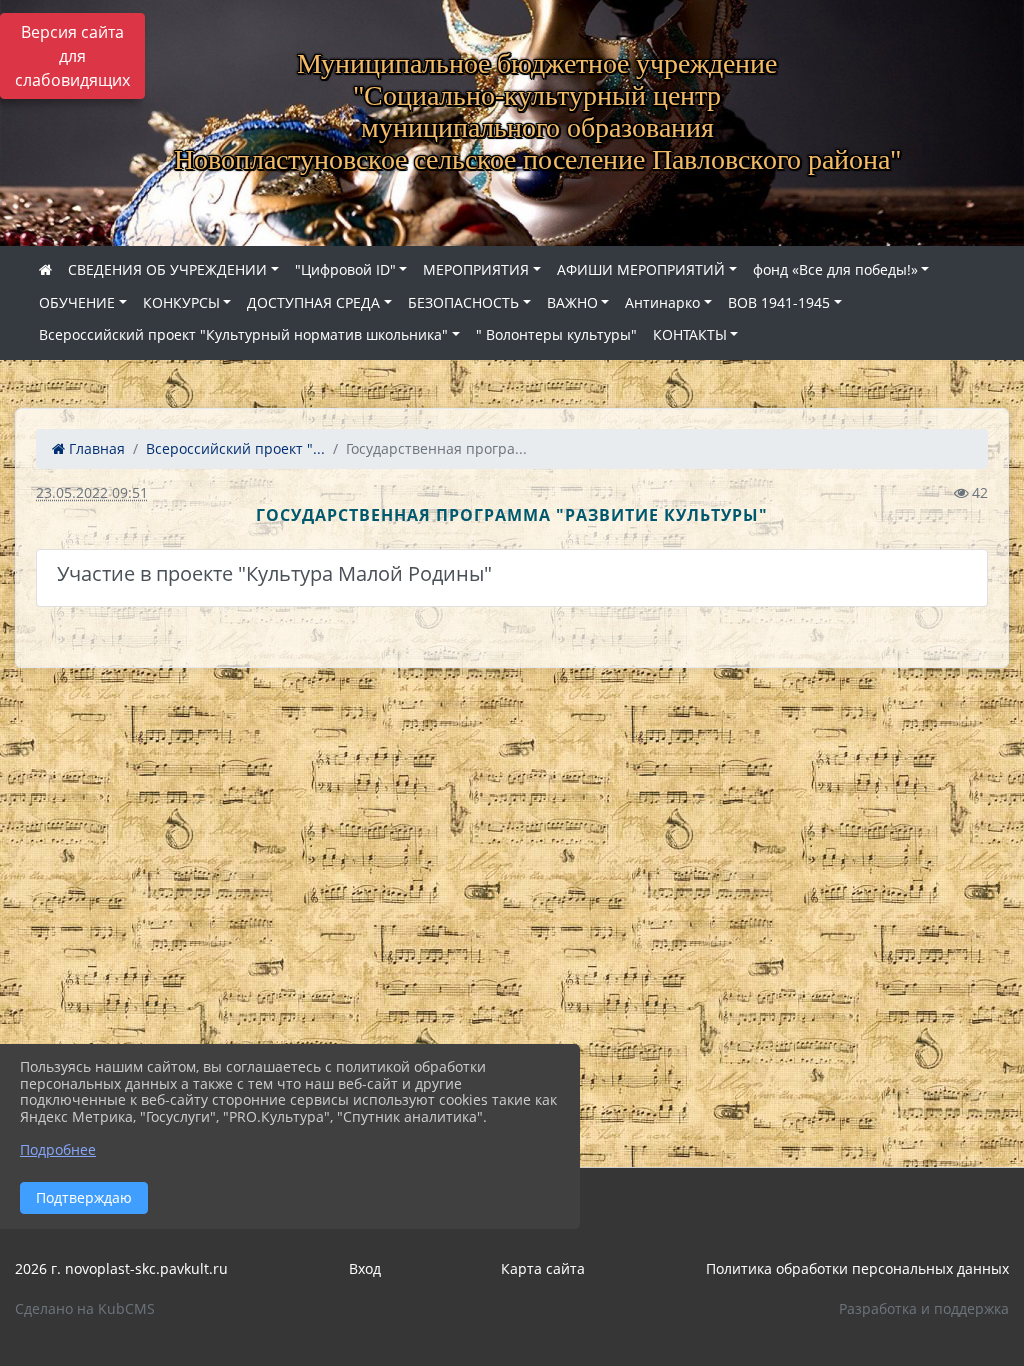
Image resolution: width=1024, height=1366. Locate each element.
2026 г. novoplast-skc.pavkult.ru (121, 1268)
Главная (95, 448)
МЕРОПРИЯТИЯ (476, 269)
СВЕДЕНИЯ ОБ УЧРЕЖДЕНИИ (167, 269)
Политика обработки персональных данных (857, 1268)
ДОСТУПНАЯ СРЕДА (313, 302)
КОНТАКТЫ (690, 334)
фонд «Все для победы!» (835, 269)
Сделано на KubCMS (85, 1308)
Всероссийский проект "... (235, 448)
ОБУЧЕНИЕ (77, 302)
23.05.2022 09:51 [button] (92, 492)
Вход (365, 1268)
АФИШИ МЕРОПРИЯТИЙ (641, 269)
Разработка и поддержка (924, 1308)
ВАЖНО (572, 302)
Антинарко (662, 302)
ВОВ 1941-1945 (779, 302)
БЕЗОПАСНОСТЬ (463, 302)
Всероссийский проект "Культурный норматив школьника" (243, 334)
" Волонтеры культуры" (556, 334)
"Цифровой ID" (345, 269)
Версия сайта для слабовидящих (72, 56)
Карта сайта (543, 1268)
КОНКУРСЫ (181, 302)
